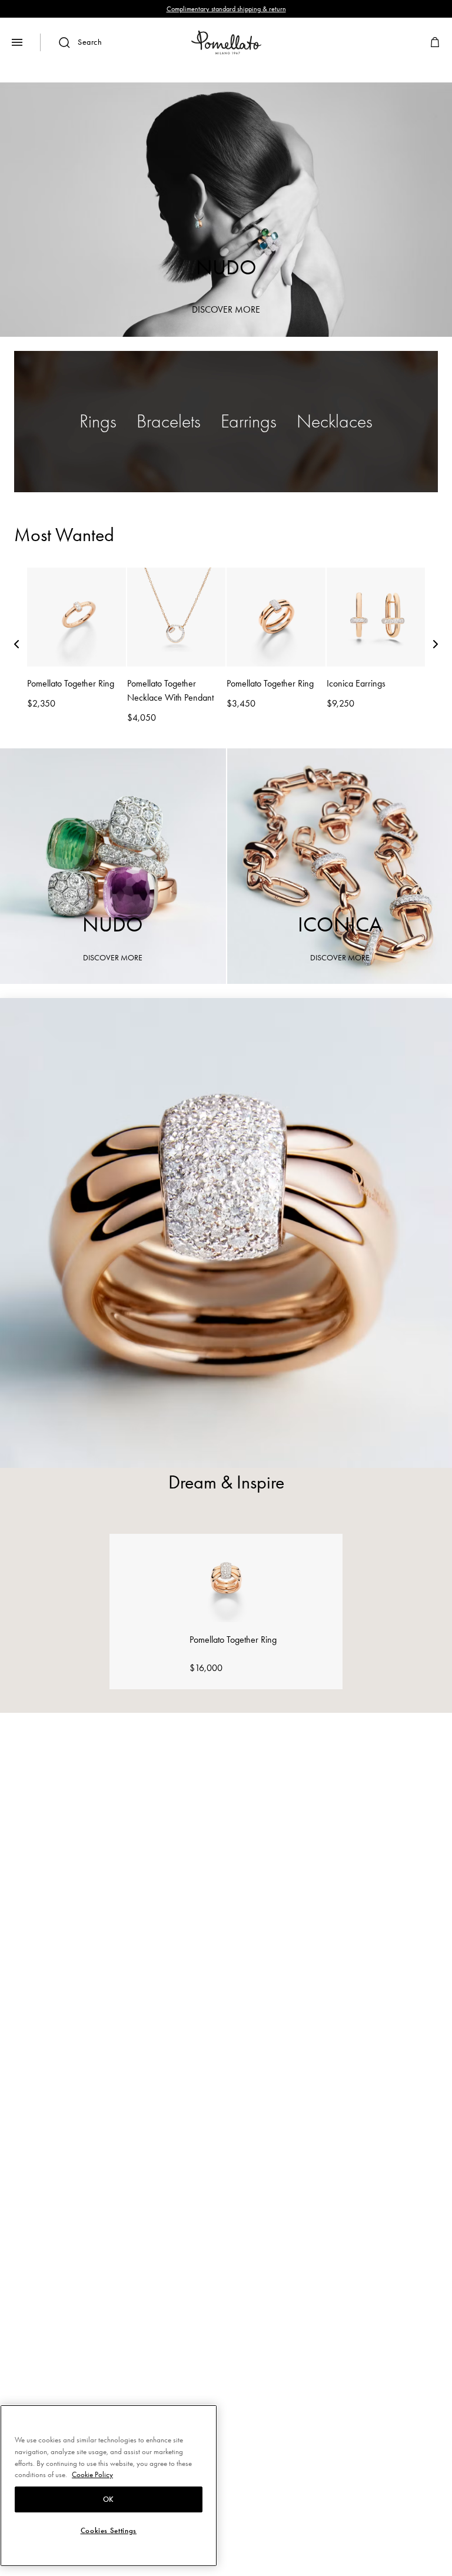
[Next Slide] (436, 647)
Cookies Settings (109, 2531)
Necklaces (335, 421)
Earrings (249, 421)
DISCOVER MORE (226, 309)
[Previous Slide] (16, 647)
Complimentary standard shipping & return (226, 9)
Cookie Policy (92, 2474)
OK (109, 2499)
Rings (98, 421)
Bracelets (169, 421)
